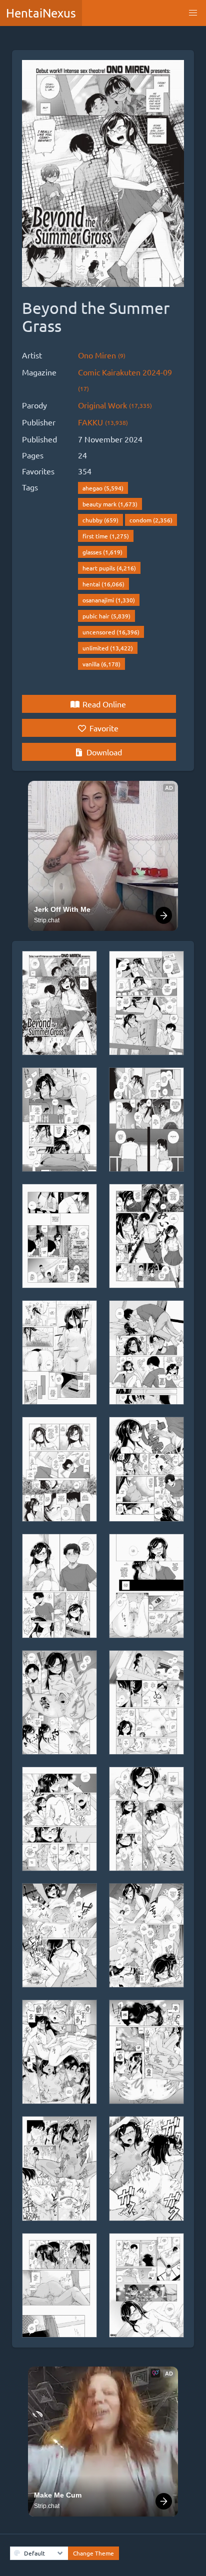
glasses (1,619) (102, 552)
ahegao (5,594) (103, 488)
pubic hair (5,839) (106, 616)
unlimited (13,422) (108, 648)
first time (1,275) (106, 536)
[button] (193, 13)
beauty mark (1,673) (110, 504)
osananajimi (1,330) (109, 600)
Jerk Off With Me (62, 909)
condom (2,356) (151, 520)
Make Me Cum (58, 2495)
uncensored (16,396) (111, 632)
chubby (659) (100, 520)
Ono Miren (102, 355)
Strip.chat (47, 920)
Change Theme (93, 2553)
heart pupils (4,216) (109, 568)
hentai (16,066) (103, 584)
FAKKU (103, 422)
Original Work (115, 405)
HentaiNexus (41, 13)
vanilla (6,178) (101, 664)
